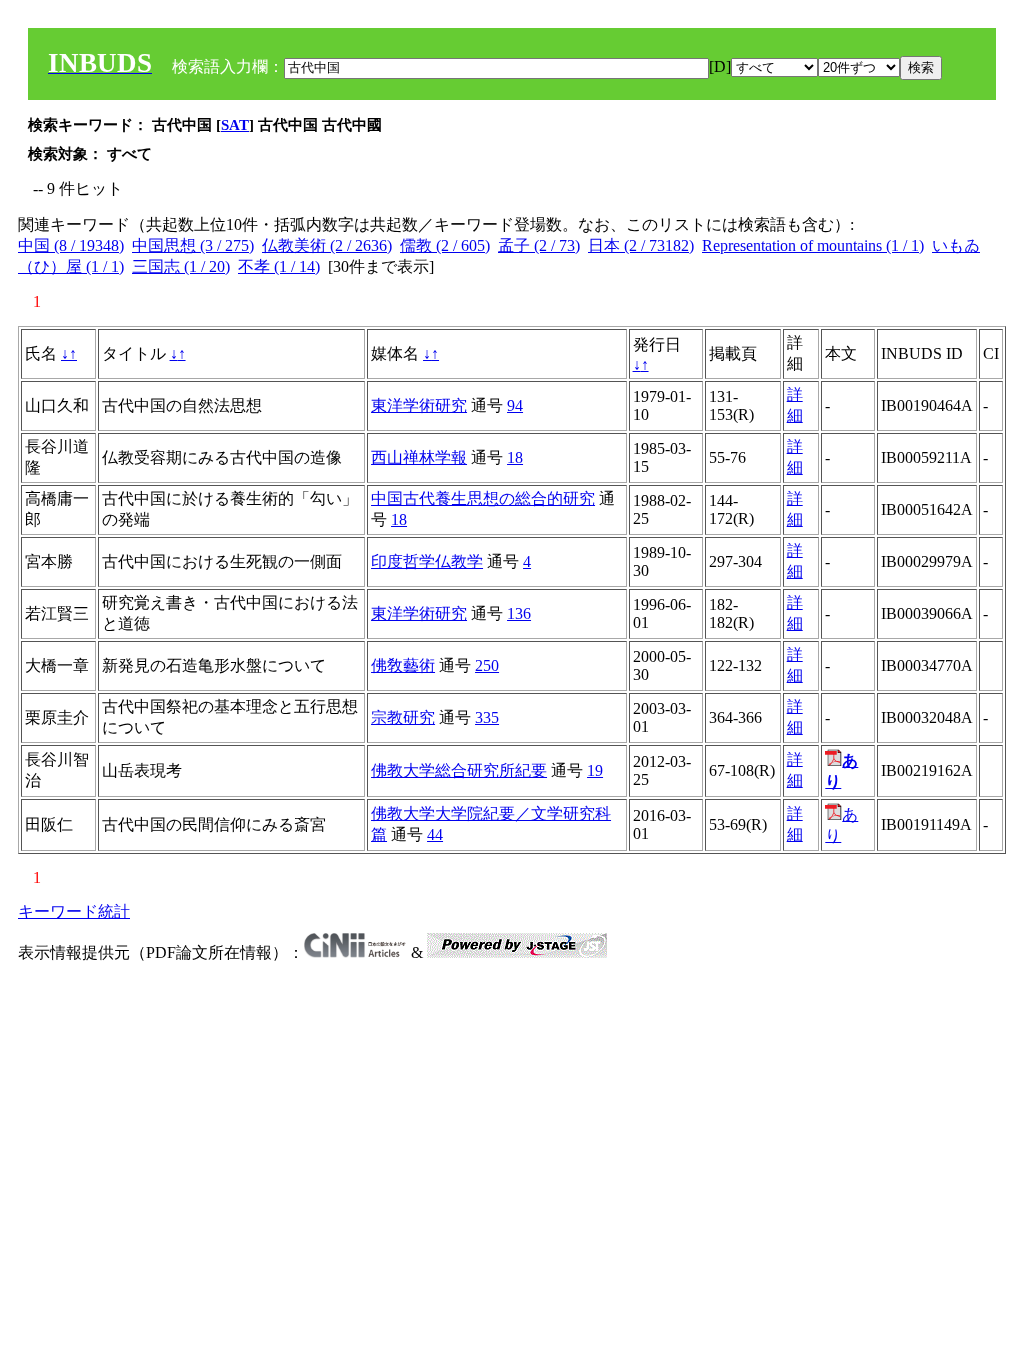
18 (515, 457)
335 (487, 717)
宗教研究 (403, 717)
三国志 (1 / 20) (181, 266)
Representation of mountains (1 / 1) (813, 245)
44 (435, 834)
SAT (235, 125)
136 (519, 613)
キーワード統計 (74, 911)
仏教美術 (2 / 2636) (327, 245)
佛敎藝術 (403, 665)
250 (487, 665)
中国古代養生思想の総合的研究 (483, 498)
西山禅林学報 (419, 457)
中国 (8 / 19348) (71, 245)
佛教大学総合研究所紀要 (459, 770)
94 (515, 405)
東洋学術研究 (419, 405)
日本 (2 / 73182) (641, 245)
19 (595, 770)
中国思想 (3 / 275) (193, 245)
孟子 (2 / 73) (539, 245)
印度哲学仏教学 (427, 561)
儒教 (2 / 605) (445, 245)
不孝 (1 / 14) (279, 266)
